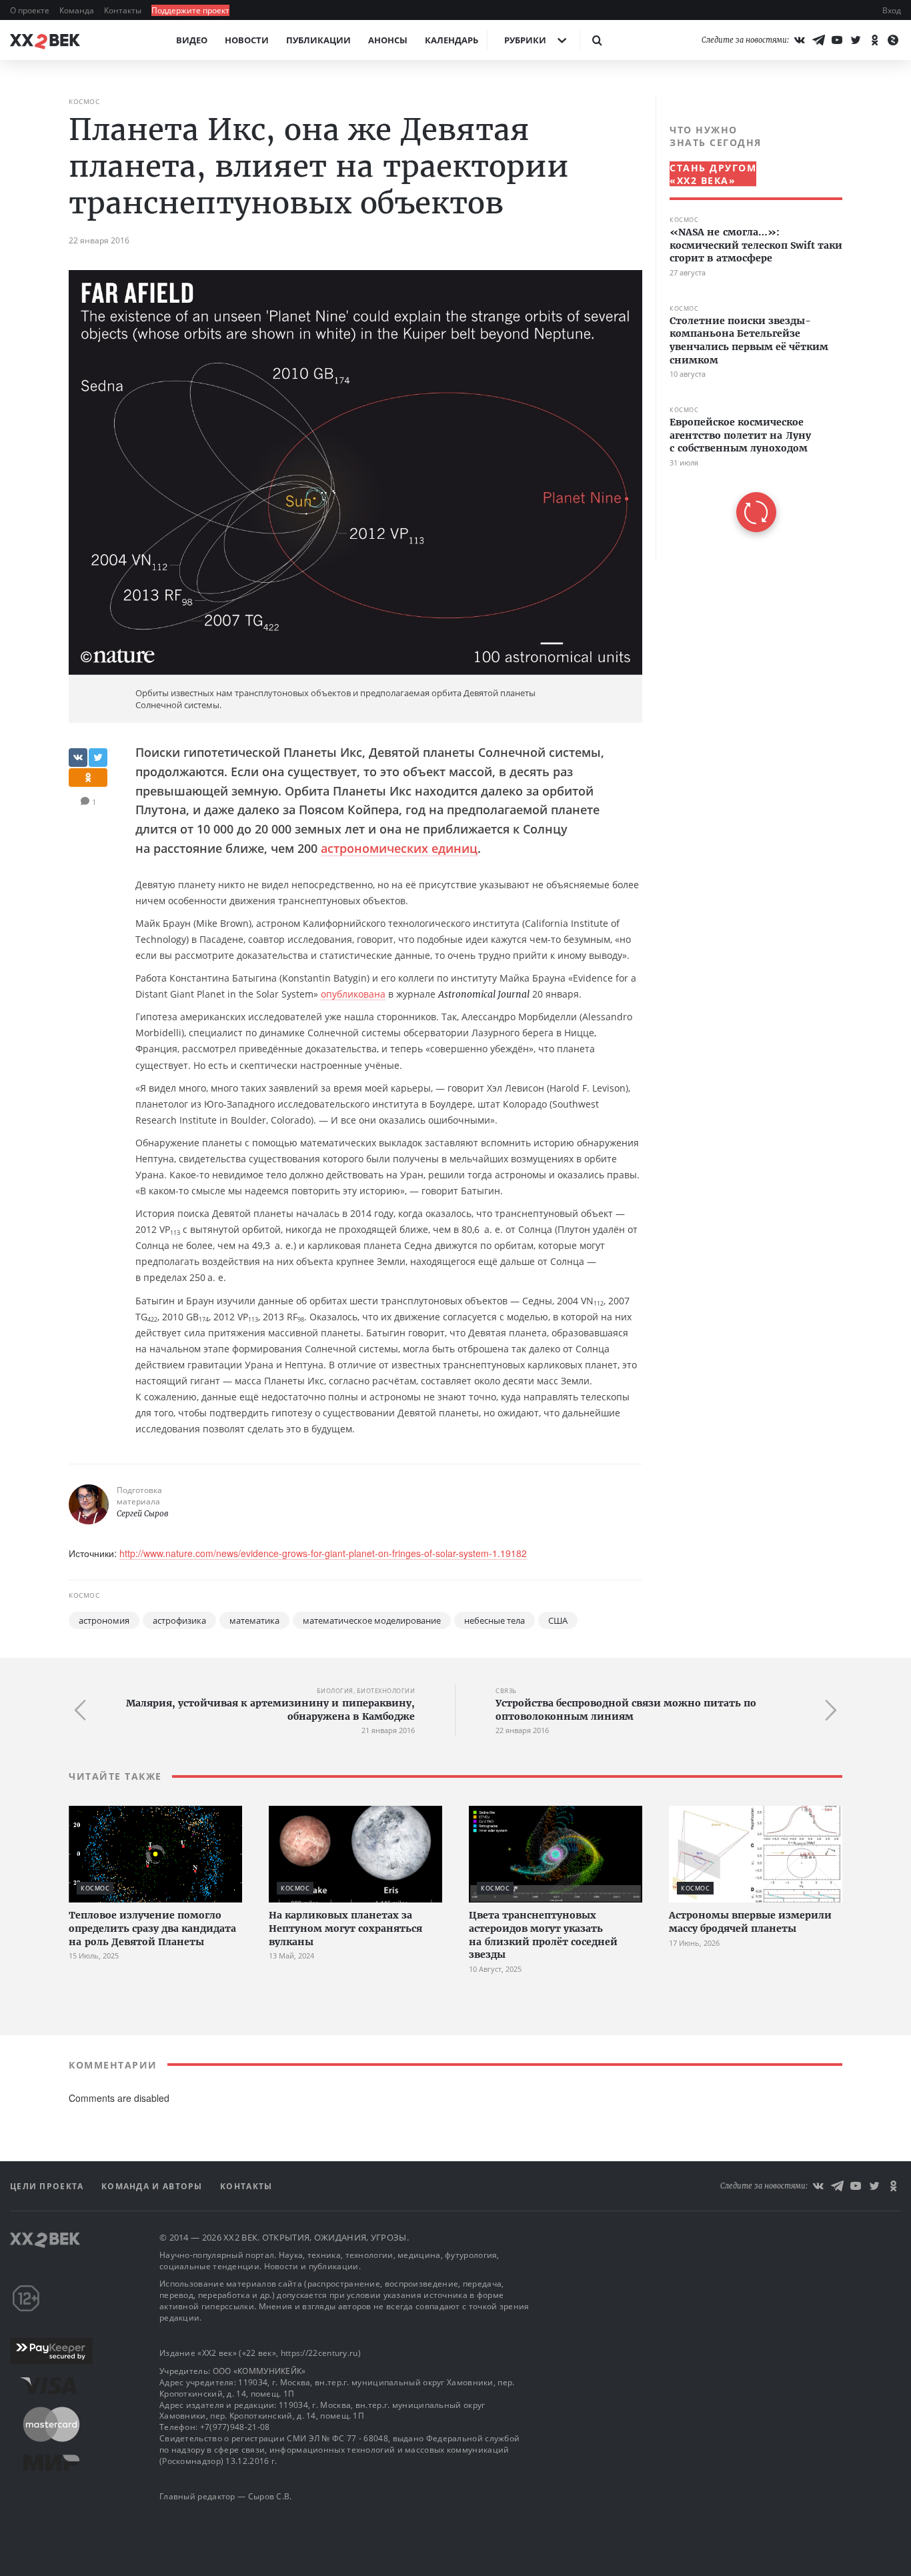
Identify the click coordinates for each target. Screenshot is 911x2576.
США (558, 1620)
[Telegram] (818, 40)
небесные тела (495, 1620)
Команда (78, 10)
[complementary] (749, 328)
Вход (892, 10)
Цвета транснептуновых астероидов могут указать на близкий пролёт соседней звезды (543, 1935)
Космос (84, 101)
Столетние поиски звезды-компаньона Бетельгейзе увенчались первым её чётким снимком (749, 340)
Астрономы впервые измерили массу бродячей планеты (750, 1922)
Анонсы (388, 40)
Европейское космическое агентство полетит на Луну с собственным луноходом (740, 435)
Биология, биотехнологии (366, 1691)
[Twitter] (856, 40)
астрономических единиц (399, 848)
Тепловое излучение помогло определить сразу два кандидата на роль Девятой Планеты (152, 1928)
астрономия (104, 1620)
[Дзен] (893, 40)
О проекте (31, 10)
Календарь (451, 40)
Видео (192, 40)
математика (254, 1620)
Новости (247, 40)
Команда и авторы (153, 2186)
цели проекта (48, 2186)
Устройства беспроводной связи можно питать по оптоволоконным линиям (626, 1710)
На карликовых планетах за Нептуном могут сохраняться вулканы (345, 1928)
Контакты (124, 10)
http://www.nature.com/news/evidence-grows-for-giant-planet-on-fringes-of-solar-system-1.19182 (323, 1553)
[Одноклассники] (874, 40)
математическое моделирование (372, 1620)
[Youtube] (837, 40)
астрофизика (179, 1620)
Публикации (318, 40)
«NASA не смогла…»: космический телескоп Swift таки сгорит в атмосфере (756, 245)
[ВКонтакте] (800, 40)
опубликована (353, 994)
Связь (506, 1691)
